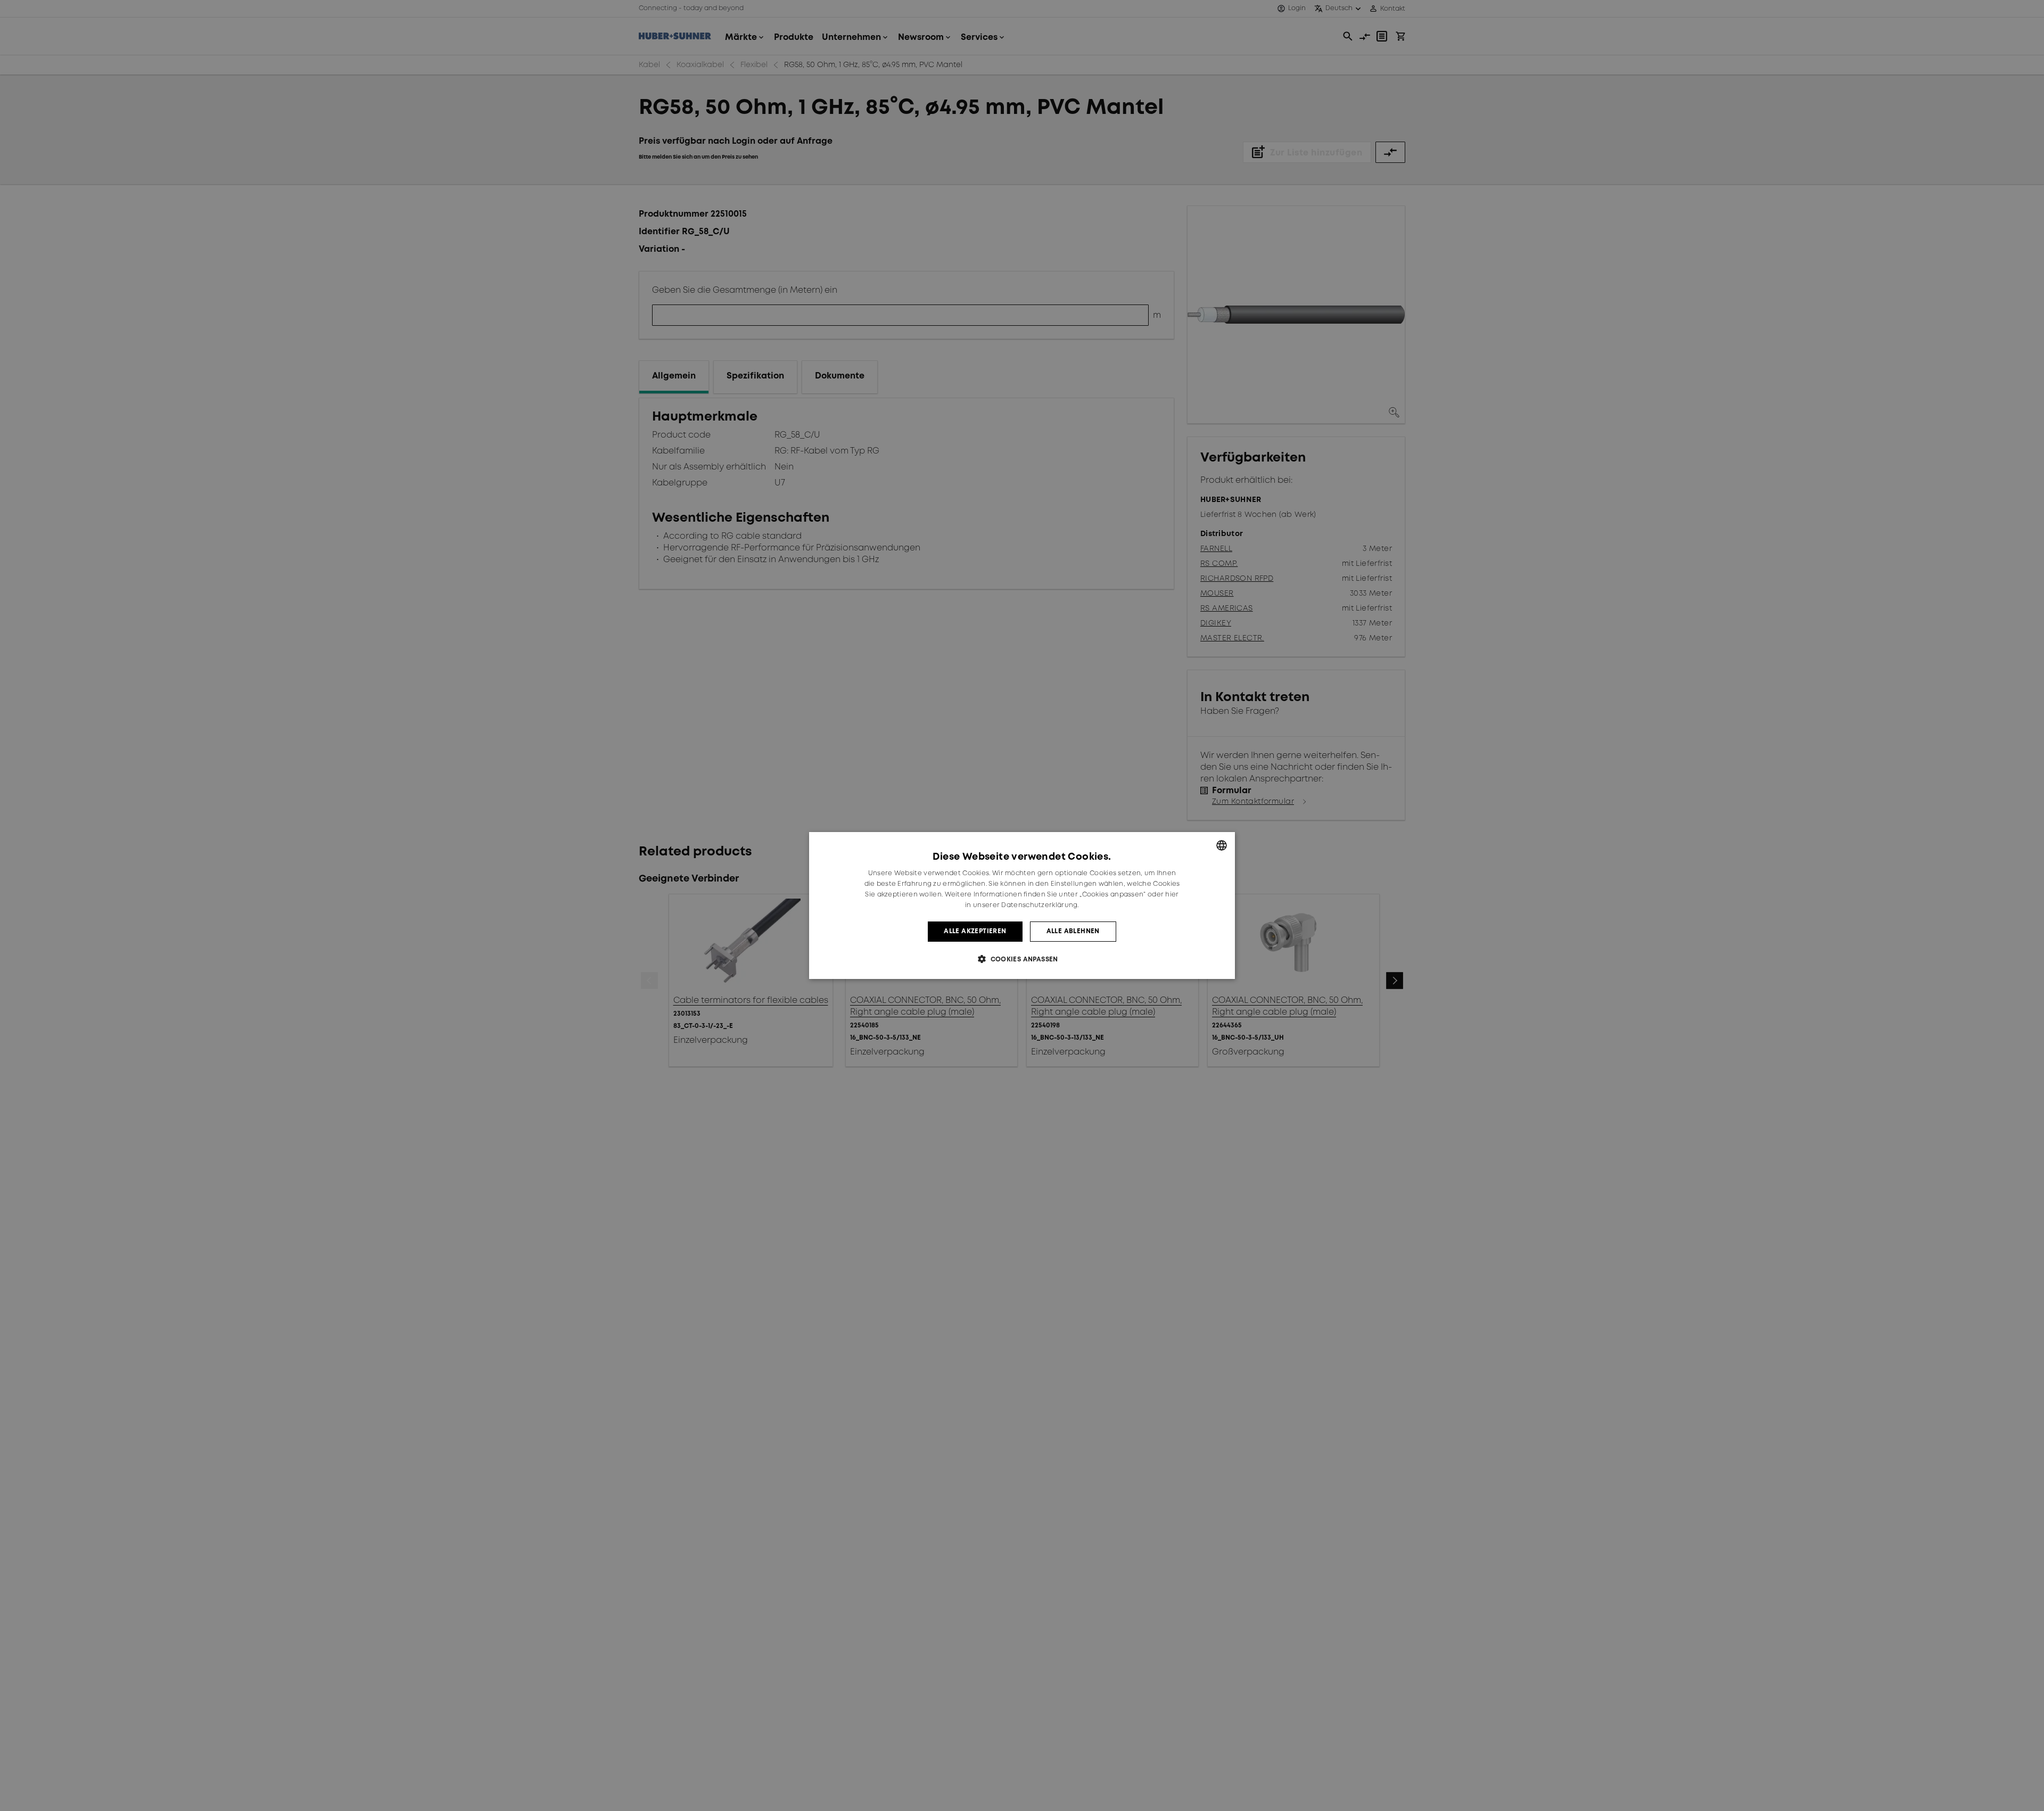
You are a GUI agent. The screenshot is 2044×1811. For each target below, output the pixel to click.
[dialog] (1022, 905)
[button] (1022, 959)
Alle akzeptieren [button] (975, 931)
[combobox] (1222, 845)
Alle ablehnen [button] (1073, 931)
